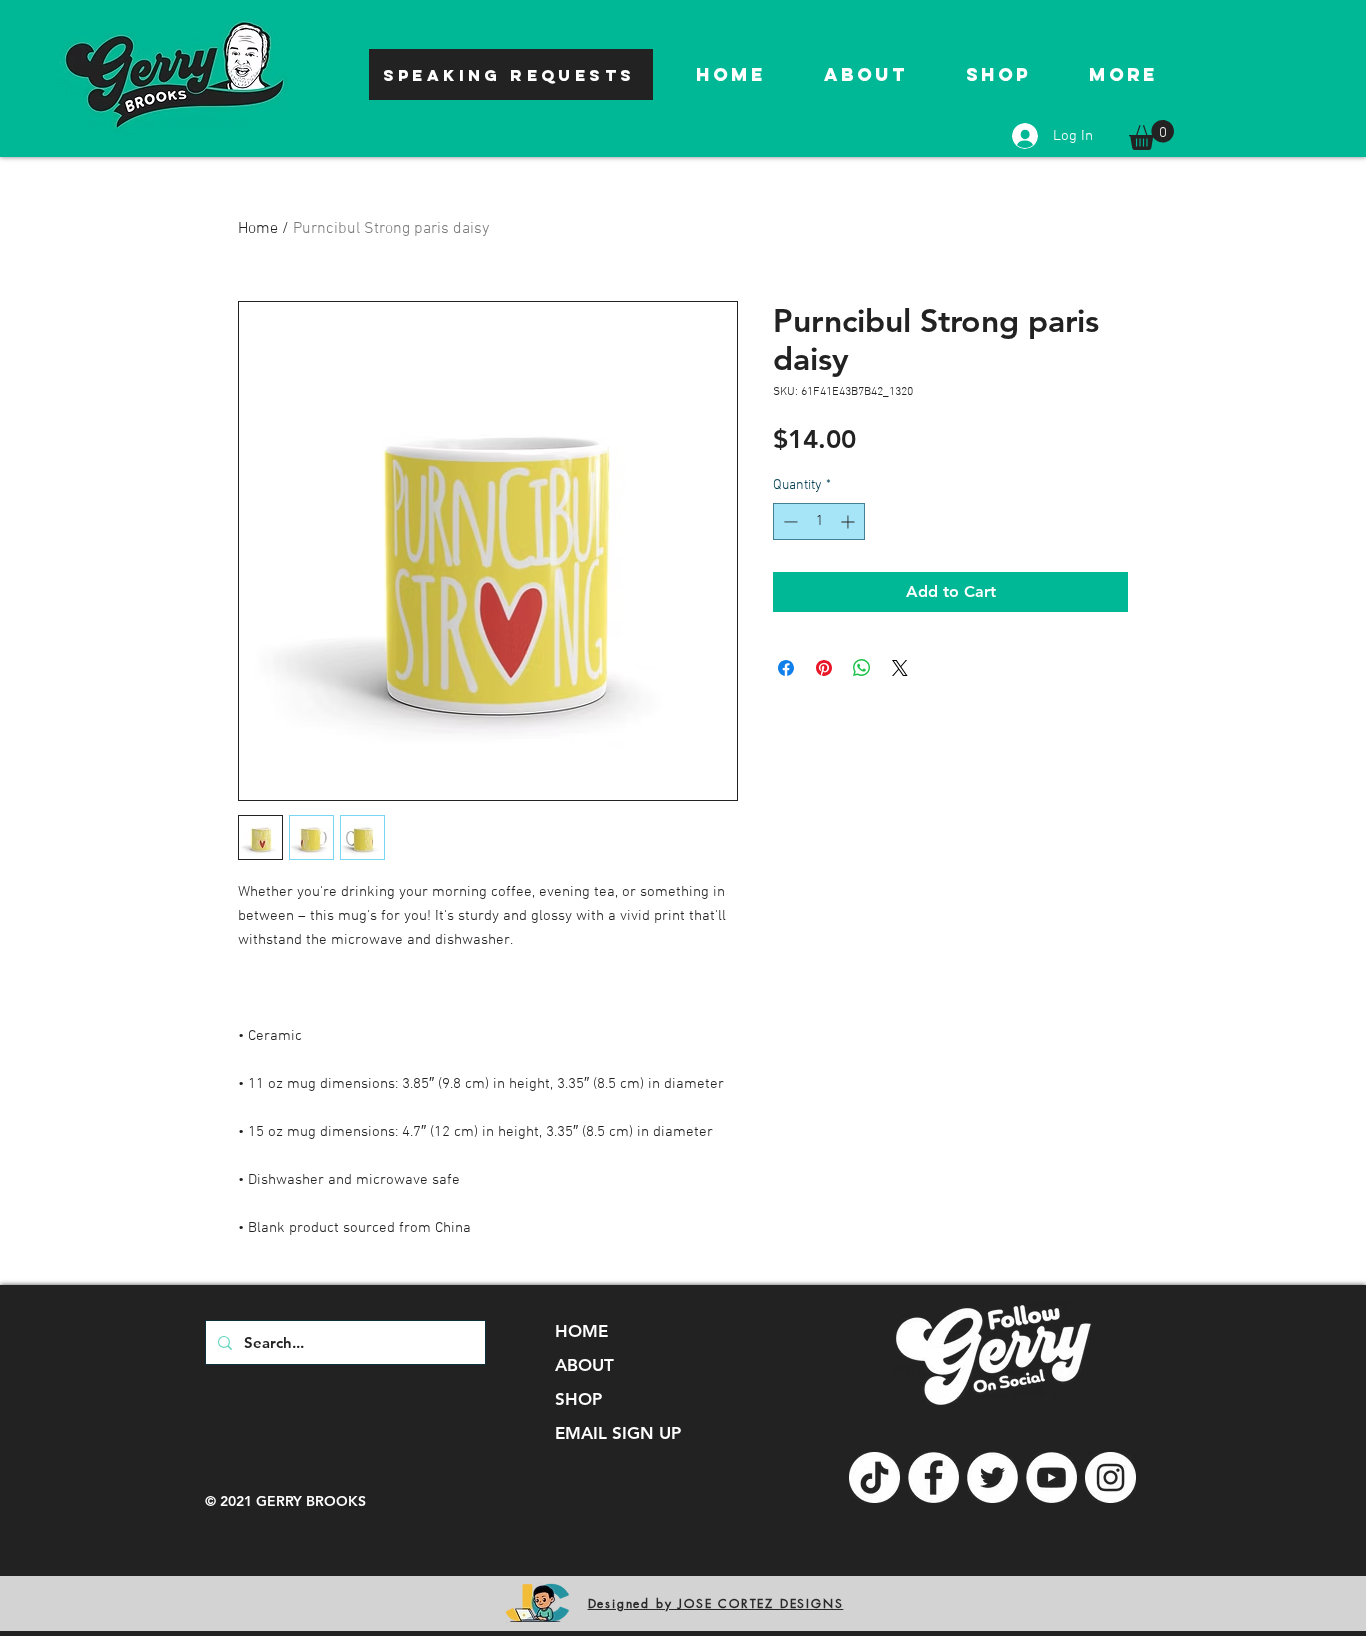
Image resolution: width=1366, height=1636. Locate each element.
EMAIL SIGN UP (618, 1433)
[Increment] (849, 521)
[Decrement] (788, 521)
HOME (581, 1331)
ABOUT (584, 1365)
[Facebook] (933, 1477)
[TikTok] (874, 1477)
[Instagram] (1110, 1477)
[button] (1151, 135)
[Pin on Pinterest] (824, 668)
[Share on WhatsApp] (862, 668)
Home (258, 229)
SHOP (578, 1399)
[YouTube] (1051, 1477)
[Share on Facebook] (786, 668)
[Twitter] (992, 1477)
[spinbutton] (819, 521)
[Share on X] (900, 668)
